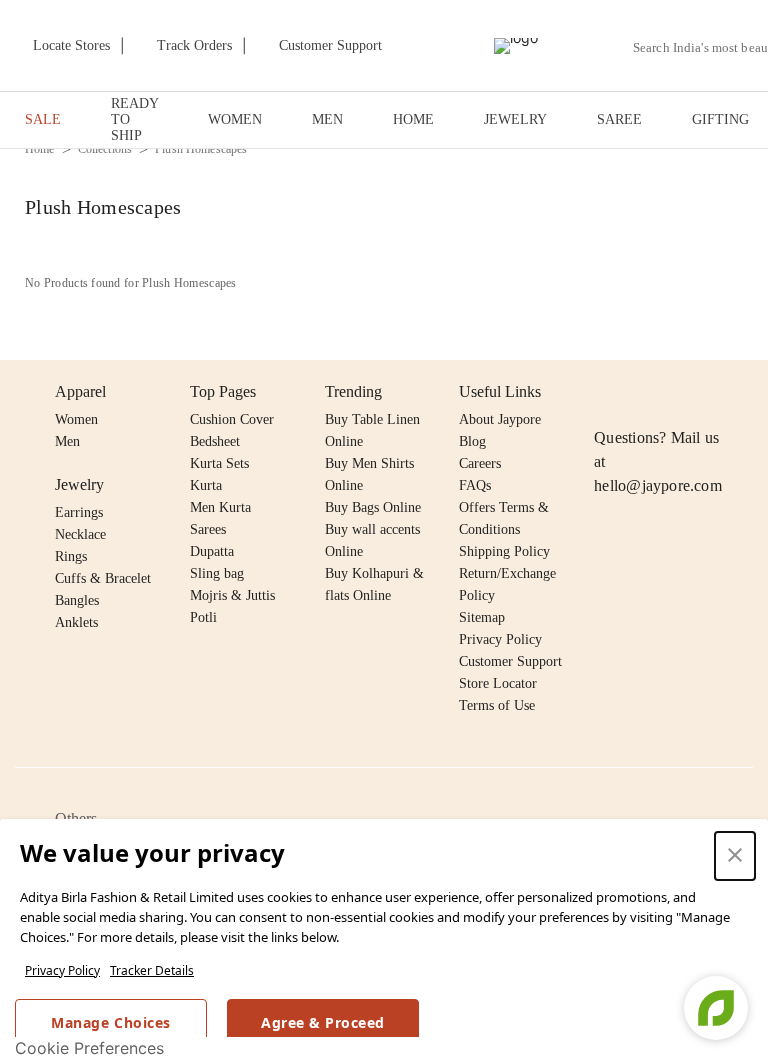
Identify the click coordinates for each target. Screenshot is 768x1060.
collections (105, 149)
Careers (480, 463)
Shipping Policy (504, 551)
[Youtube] (721, 392)
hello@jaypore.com (658, 485)
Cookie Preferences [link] (89, 1048)
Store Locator (498, 683)
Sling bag (217, 573)
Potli (203, 617)
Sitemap (482, 617)
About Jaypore (500, 419)
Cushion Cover (232, 419)
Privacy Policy (62, 970)
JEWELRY (515, 119)
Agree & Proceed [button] (323, 1022)
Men (67, 441)
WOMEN (235, 119)
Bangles (77, 600)
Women (76, 419)
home (40, 149)
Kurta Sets (219, 463)
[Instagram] (606, 392)
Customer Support (510, 661)
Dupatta (212, 551)
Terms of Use (497, 705)
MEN (327, 119)
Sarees (208, 529)
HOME (413, 119)
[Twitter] (683, 392)
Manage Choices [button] (110, 1022)
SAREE (619, 119)
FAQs (475, 485)
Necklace (80, 534)
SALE (43, 119)
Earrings (79, 512)
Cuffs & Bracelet (103, 578)
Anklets (76, 622)
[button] (735, 856)
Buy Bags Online (373, 507)
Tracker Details (152, 970)
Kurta (206, 485)
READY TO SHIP (134, 119)
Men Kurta (220, 507)
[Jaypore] (516, 46)
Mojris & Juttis (232, 595)
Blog (472, 441)
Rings (71, 556)
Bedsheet (215, 441)
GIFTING (720, 119)
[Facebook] (645, 392)
